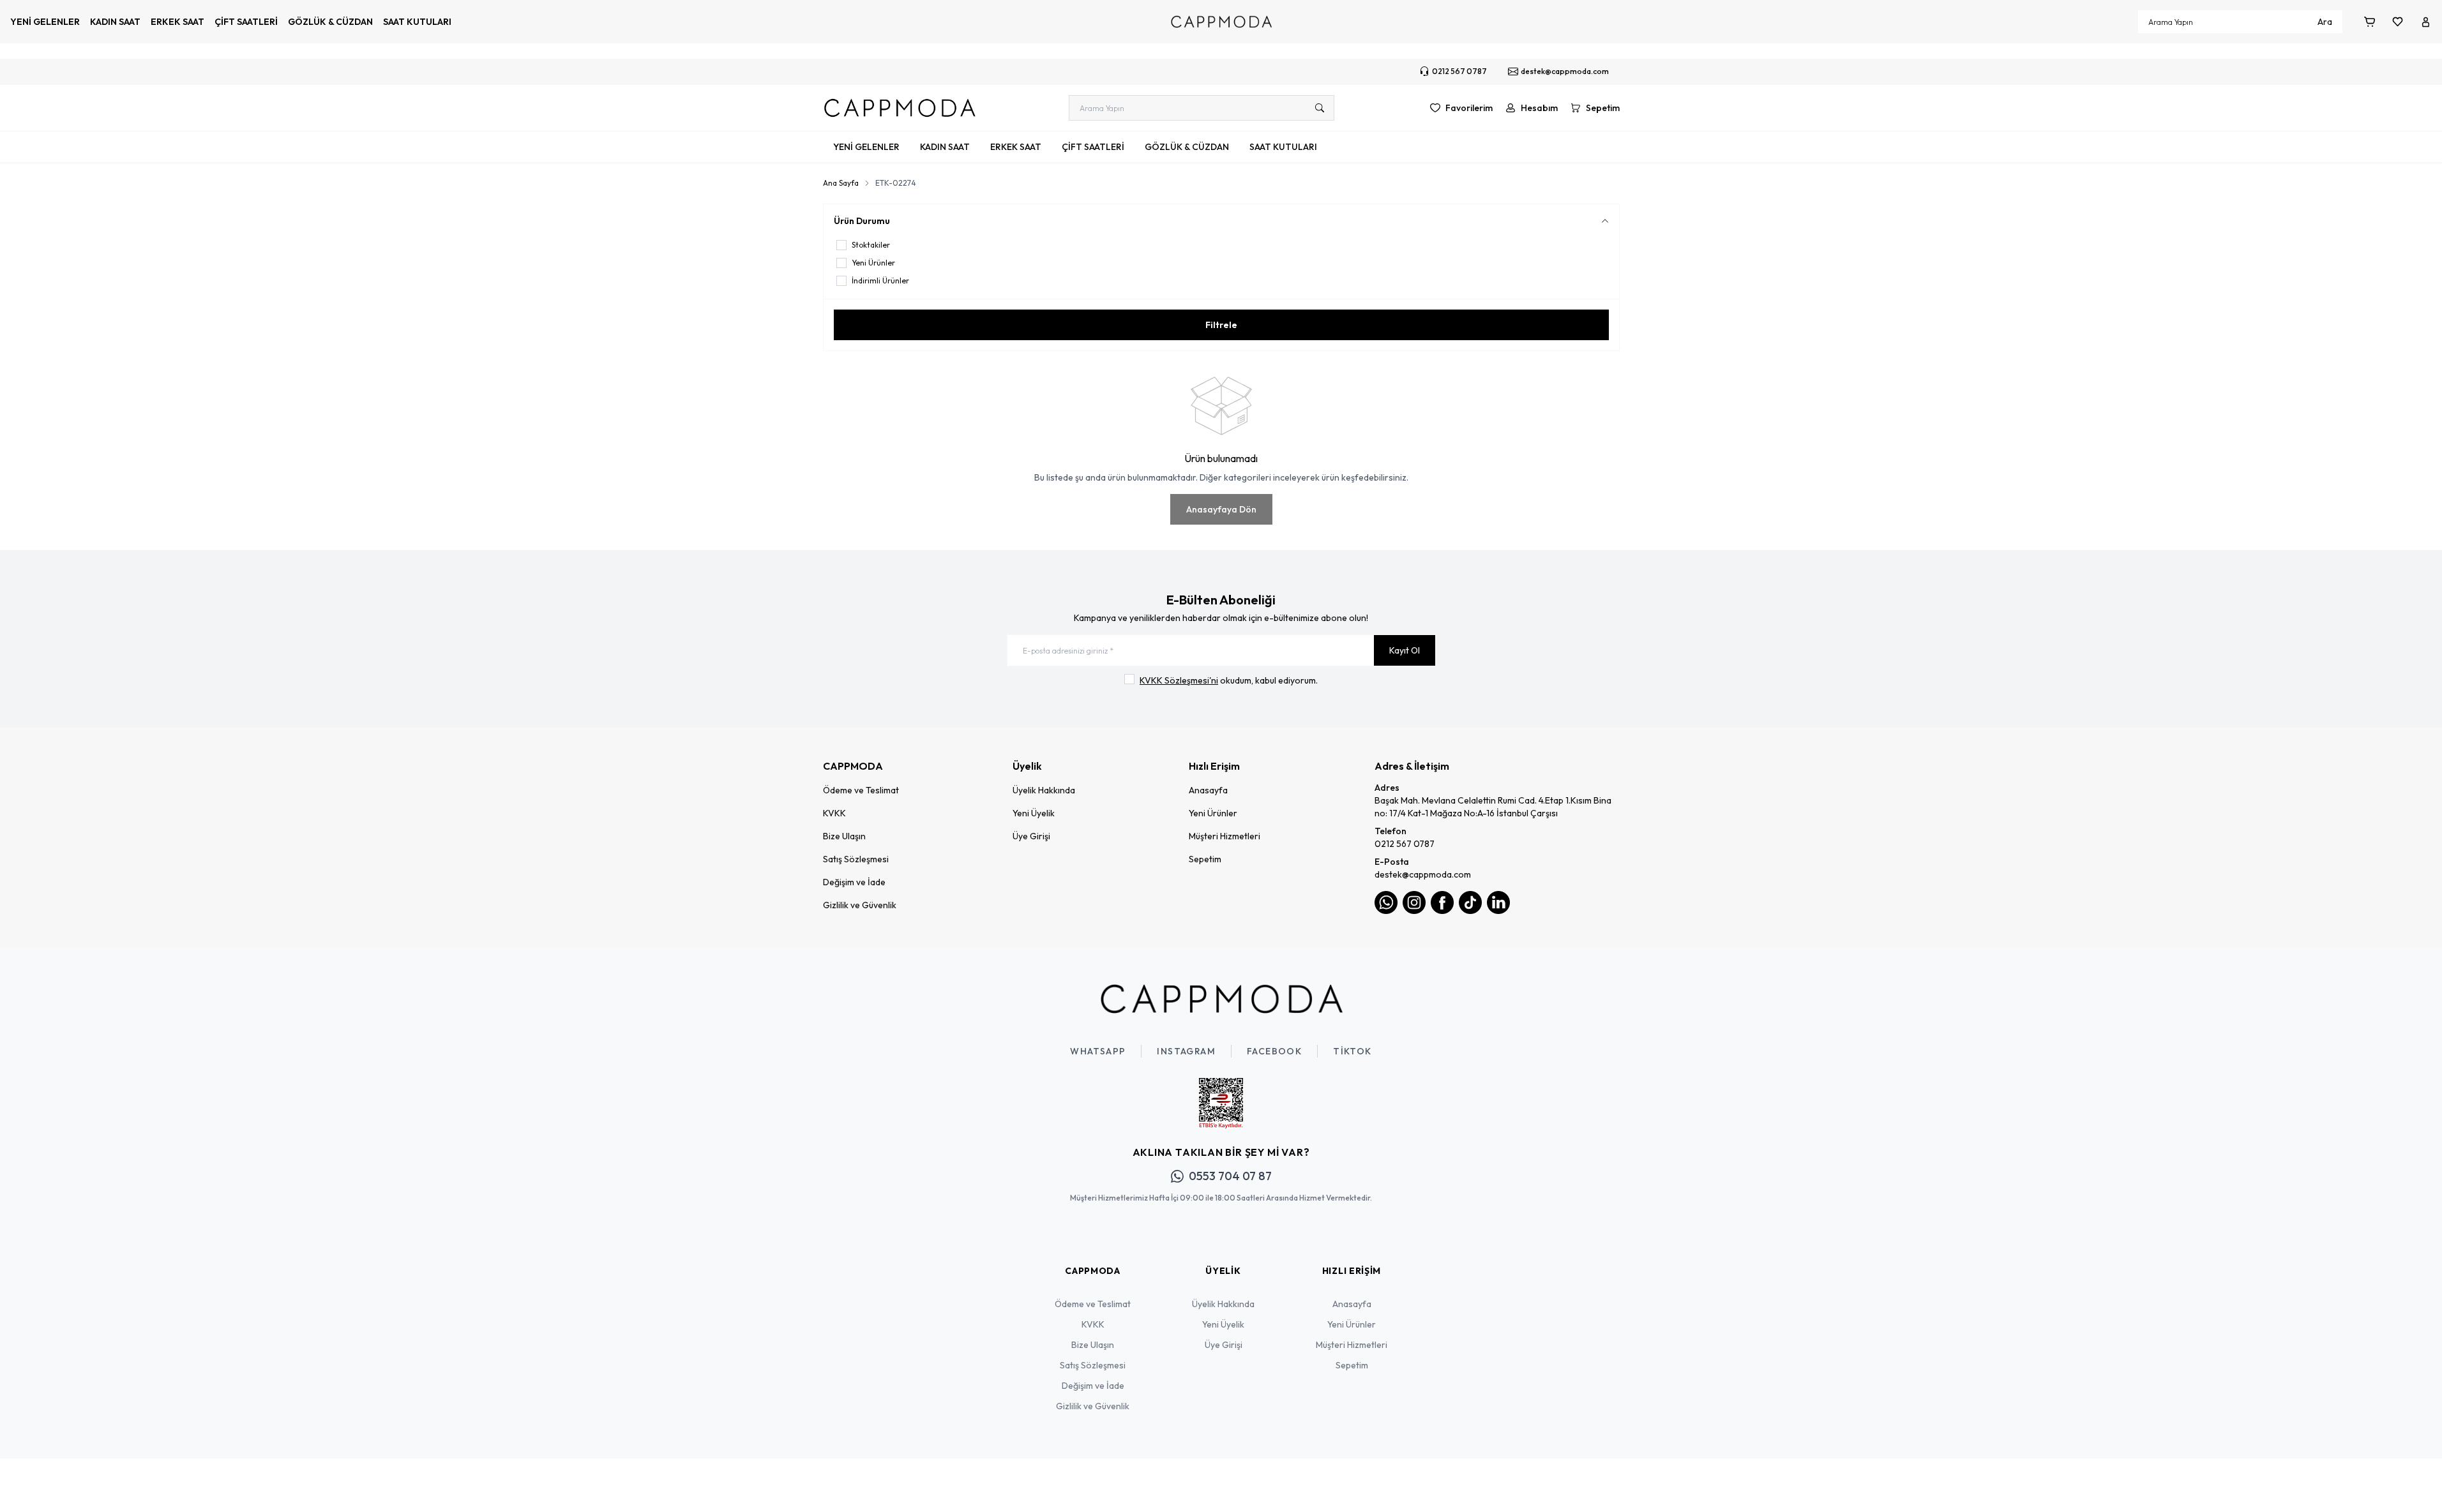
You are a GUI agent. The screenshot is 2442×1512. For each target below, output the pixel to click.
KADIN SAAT (115, 22)
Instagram (1186, 1051)
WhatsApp (1098, 1051)
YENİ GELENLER (45, 22)
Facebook (1274, 1051)
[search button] (1320, 108)
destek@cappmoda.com (1423, 874)
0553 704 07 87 (1230, 1176)
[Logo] (1221, 22)
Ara (2325, 22)
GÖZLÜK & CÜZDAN (330, 22)
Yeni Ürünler (1213, 813)
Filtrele (1221, 325)
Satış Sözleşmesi (856, 859)
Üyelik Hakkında (1044, 790)
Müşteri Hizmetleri (1225, 836)
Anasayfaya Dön (1221, 509)
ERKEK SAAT (177, 22)
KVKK (834, 813)
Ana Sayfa (841, 183)
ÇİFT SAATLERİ (246, 22)
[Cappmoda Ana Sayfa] (1221, 999)
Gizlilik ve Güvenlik (860, 905)
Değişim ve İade (854, 882)
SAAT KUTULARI (417, 22)
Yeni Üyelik (1034, 813)
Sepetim (1205, 859)
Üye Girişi (1031, 836)
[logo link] (900, 108)
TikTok (1352, 1051)
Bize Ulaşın (844, 836)
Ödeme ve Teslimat (861, 790)
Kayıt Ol (1405, 650)
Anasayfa (1208, 790)
